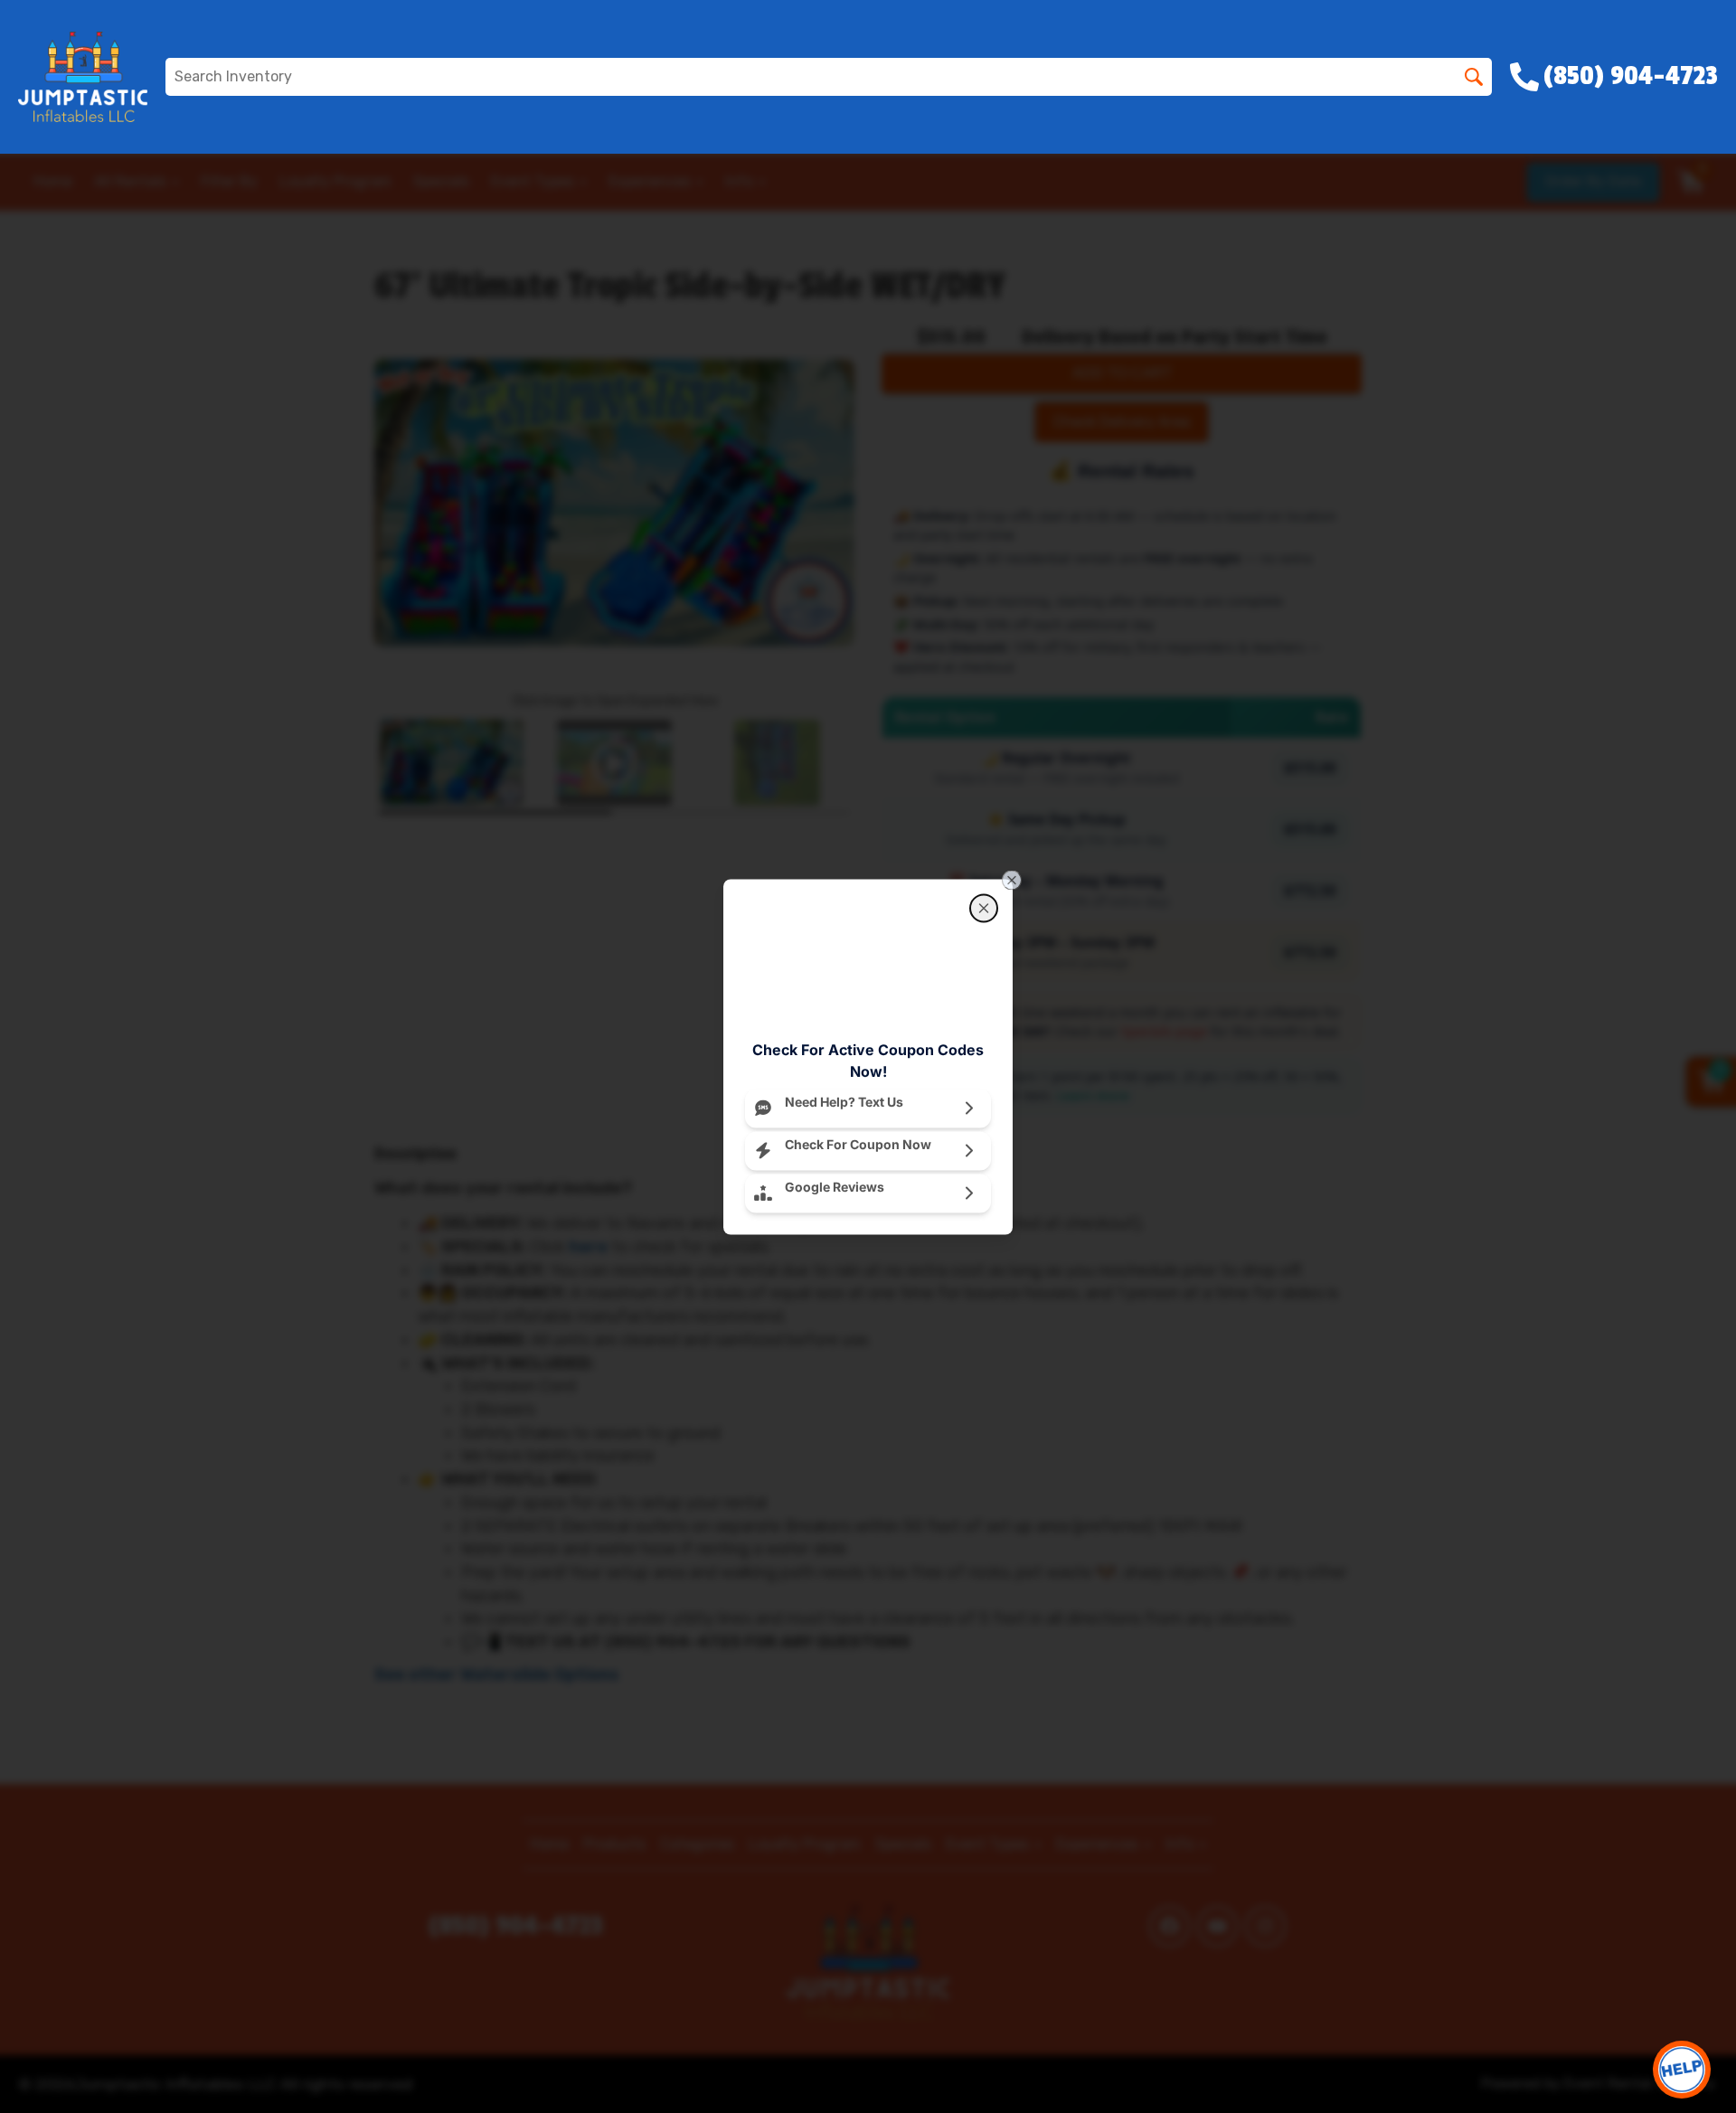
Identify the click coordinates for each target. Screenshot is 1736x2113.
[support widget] (1682, 2070)
